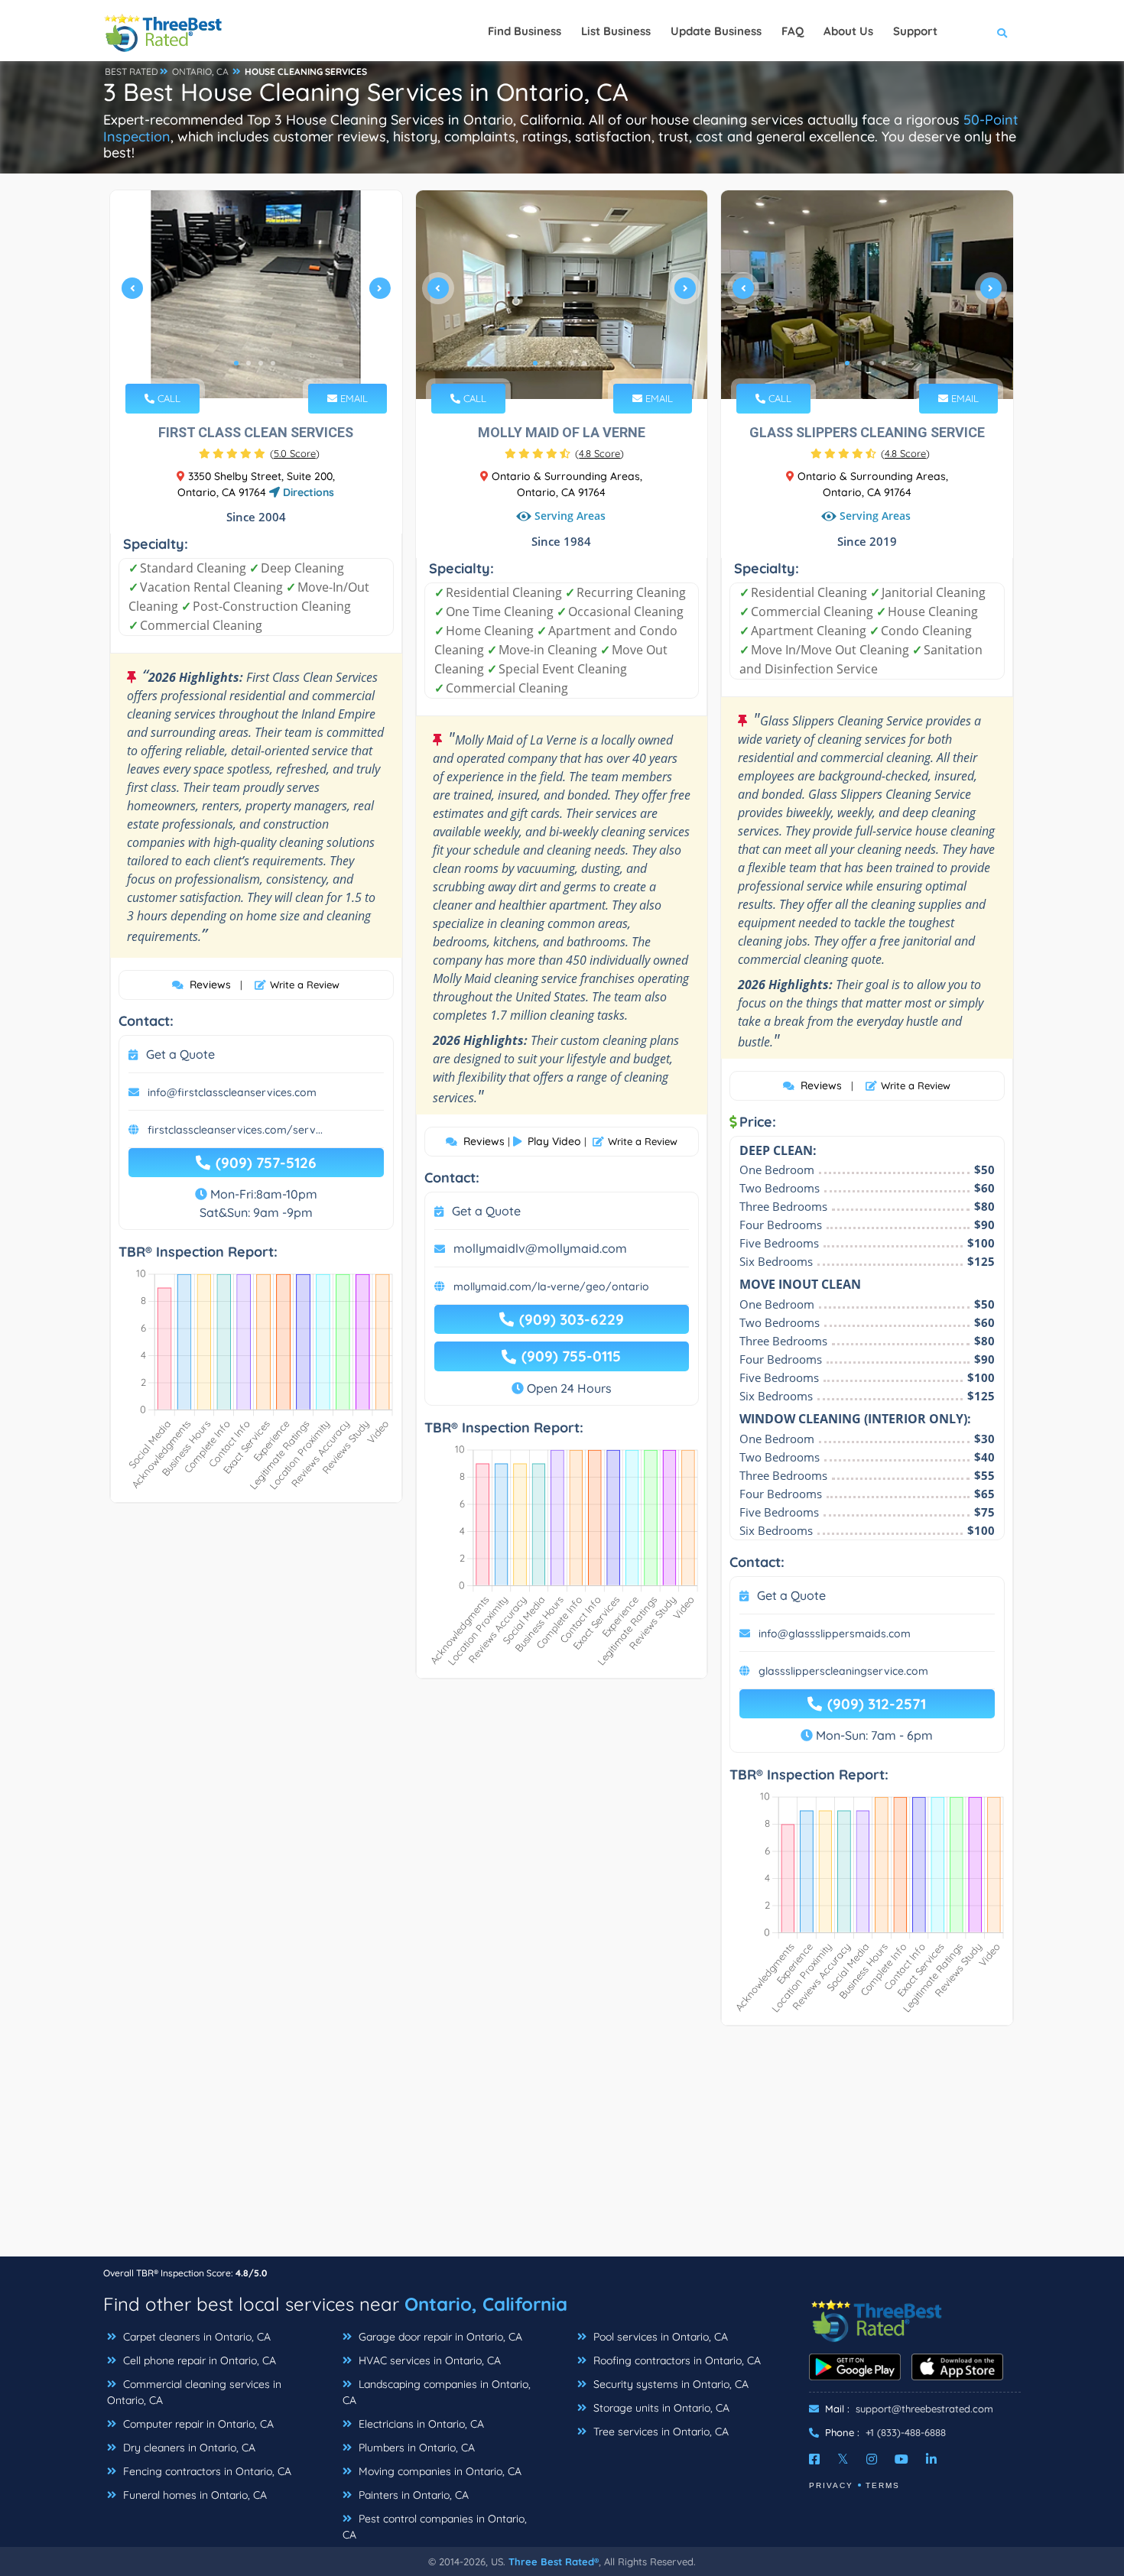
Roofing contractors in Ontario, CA (676, 2360)
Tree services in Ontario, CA (659, 2432)
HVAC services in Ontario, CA (428, 2360)
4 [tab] (273, 363)
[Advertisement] (562, 2149)
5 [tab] (584, 363)
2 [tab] (249, 363)
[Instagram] (872, 2459)
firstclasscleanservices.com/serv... (235, 1130)
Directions (307, 492)
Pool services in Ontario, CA (659, 2337)
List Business (616, 31)
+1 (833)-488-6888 (906, 2432)
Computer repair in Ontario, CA (197, 2424)
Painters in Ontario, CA (412, 2495)
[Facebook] (814, 2459)
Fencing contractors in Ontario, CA (206, 2471)
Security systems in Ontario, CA (669, 2384)
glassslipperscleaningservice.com (843, 1671)
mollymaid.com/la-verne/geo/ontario (551, 1286)
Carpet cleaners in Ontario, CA (195, 2337)
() (295, 453)
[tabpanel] (256, 295)
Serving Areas (570, 516)
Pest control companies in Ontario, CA (435, 2527)
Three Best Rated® (554, 2561)
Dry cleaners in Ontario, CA (188, 2448)
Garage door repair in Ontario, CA (439, 2337)
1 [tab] (236, 363)
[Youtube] (901, 2459)
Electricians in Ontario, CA (420, 2424)
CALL (167, 398)
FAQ (793, 31)
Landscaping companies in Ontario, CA (437, 2392)
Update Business (716, 31)
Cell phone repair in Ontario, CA (198, 2360)
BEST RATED (132, 71)
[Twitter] (843, 2459)
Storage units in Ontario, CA (660, 2408)
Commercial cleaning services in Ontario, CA (194, 2392)
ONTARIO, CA (200, 71)
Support (915, 31)
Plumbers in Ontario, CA (415, 2448)
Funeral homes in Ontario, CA (193, 2495)
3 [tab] (261, 363)
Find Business (525, 31)
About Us (848, 31)
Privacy (831, 2485)
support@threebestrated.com (924, 2409)
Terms (883, 2485)
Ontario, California (486, 2304)
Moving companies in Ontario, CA (439, 2471)
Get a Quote (180, 1054)
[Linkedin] (931, 2459)
